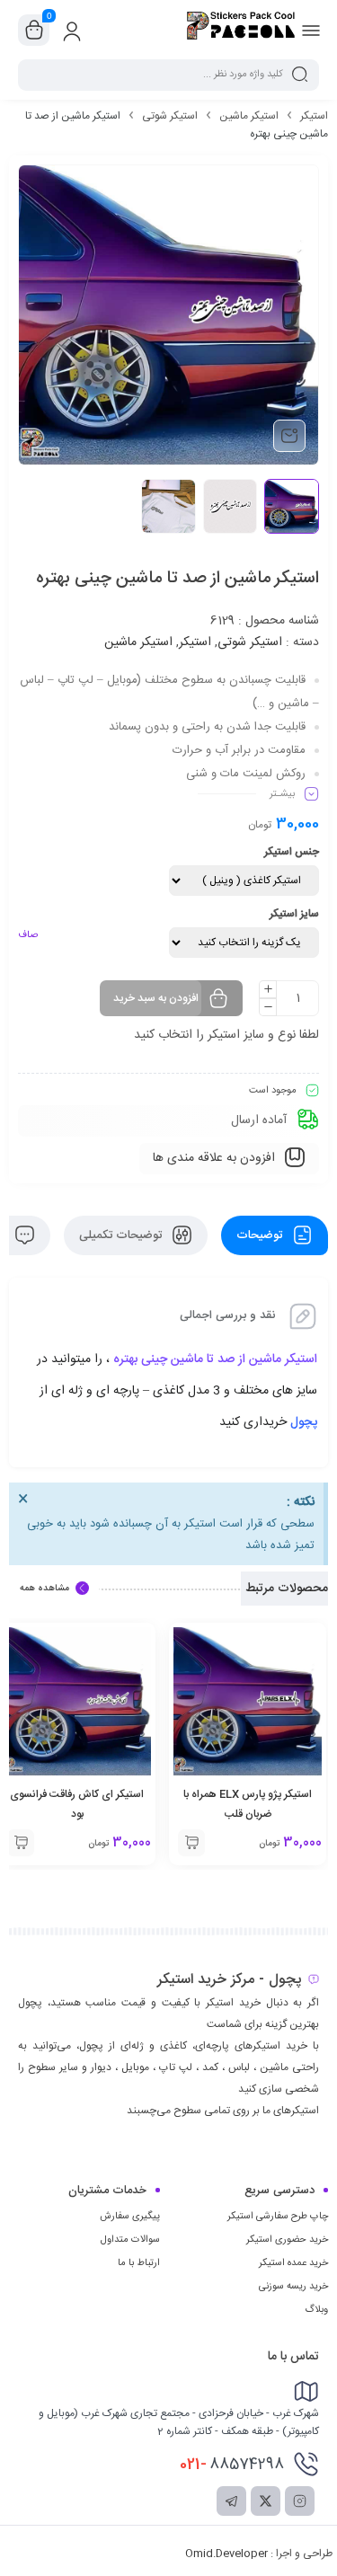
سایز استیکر (294, 914)
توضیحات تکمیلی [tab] (122, 1235)
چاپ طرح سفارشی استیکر (278, 2217)
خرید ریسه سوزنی (293, 2287)
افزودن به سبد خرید (156, 998)
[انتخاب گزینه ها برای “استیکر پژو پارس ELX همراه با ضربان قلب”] (191, 1843)
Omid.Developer (226, 2554)
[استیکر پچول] (241, 30)
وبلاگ (316, 2310)
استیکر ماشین (249, 116)
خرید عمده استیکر (293, 2263)
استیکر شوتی (170, 116)
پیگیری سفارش (130, 2217)
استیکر (314, 116)
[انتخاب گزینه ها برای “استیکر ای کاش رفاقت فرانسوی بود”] (21, 1843)
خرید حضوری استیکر (287, 2240)
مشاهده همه (44, 1589)
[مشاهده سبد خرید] (34, 31)
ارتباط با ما (139, 2263)
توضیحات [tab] (261, 1235)
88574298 (232, 2465)
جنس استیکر (292, 852)
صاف (28, 935)
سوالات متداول (130, 2240)
